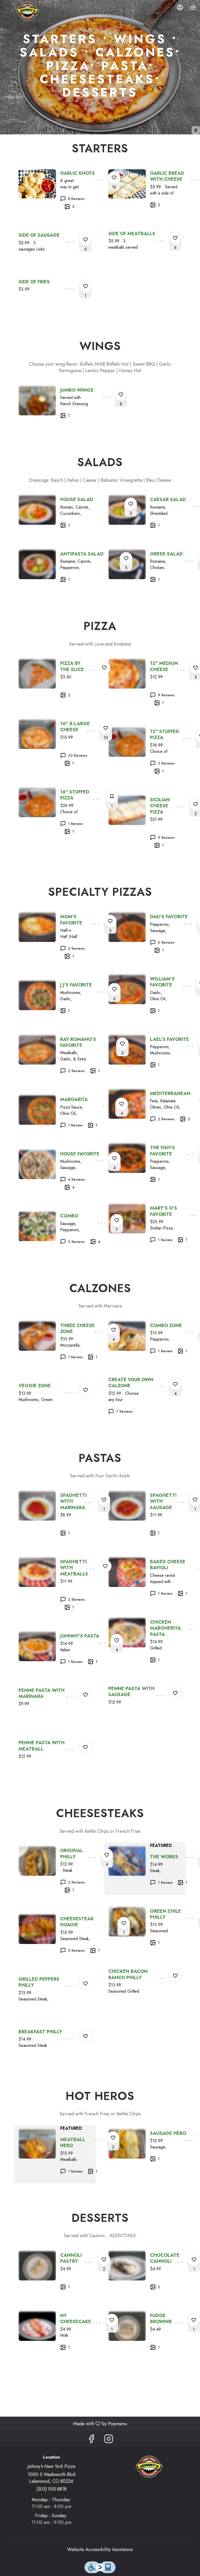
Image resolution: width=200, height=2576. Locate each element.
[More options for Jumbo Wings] (121, 395)
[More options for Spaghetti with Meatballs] (105, 1566)
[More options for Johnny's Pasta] (117, 1640)
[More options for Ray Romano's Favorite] (122, 1044)
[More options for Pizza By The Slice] (104, 668)
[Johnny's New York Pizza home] (27, 11)
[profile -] (180, 8)
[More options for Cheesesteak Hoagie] (124, 1923)
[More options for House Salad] (131, 504)
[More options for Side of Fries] (85, 286)
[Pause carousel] (196, 130)
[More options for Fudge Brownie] (194, 2320)
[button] (55, 192)
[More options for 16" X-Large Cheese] (106, 728)
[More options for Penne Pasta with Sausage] (175, 1693)
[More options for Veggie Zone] (85, 1390)
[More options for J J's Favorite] (114, 989)
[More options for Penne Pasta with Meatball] (85, 1747)
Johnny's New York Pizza (149, 2467)
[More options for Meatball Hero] (113, 2138)
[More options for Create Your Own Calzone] (175, 1384)
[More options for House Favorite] (114, 1158)
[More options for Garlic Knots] (114, 178)
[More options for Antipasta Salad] (126, 558)
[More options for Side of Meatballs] (175, 238)
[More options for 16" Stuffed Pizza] (112, 796)
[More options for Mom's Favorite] (110, 921)
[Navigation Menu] (193, 8)
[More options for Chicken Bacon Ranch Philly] (175, 1976)
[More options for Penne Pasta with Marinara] (85, 1695)
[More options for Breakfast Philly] (85, 2036)
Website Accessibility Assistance (100, 2550)
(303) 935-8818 (51, 2489)
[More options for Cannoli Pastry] (104, 2260)
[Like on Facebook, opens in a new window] (91, 2440)
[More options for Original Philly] (107, 1855)
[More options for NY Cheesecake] (112, 2320)
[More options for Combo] (117, 1220)
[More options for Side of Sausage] (85, 240)
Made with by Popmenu (65, 2424)
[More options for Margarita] (122, 1104)
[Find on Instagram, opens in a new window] (109, 2440)
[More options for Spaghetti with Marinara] (104, 1500)
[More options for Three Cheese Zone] (114, 1330)
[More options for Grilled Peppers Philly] (85, 1984)
